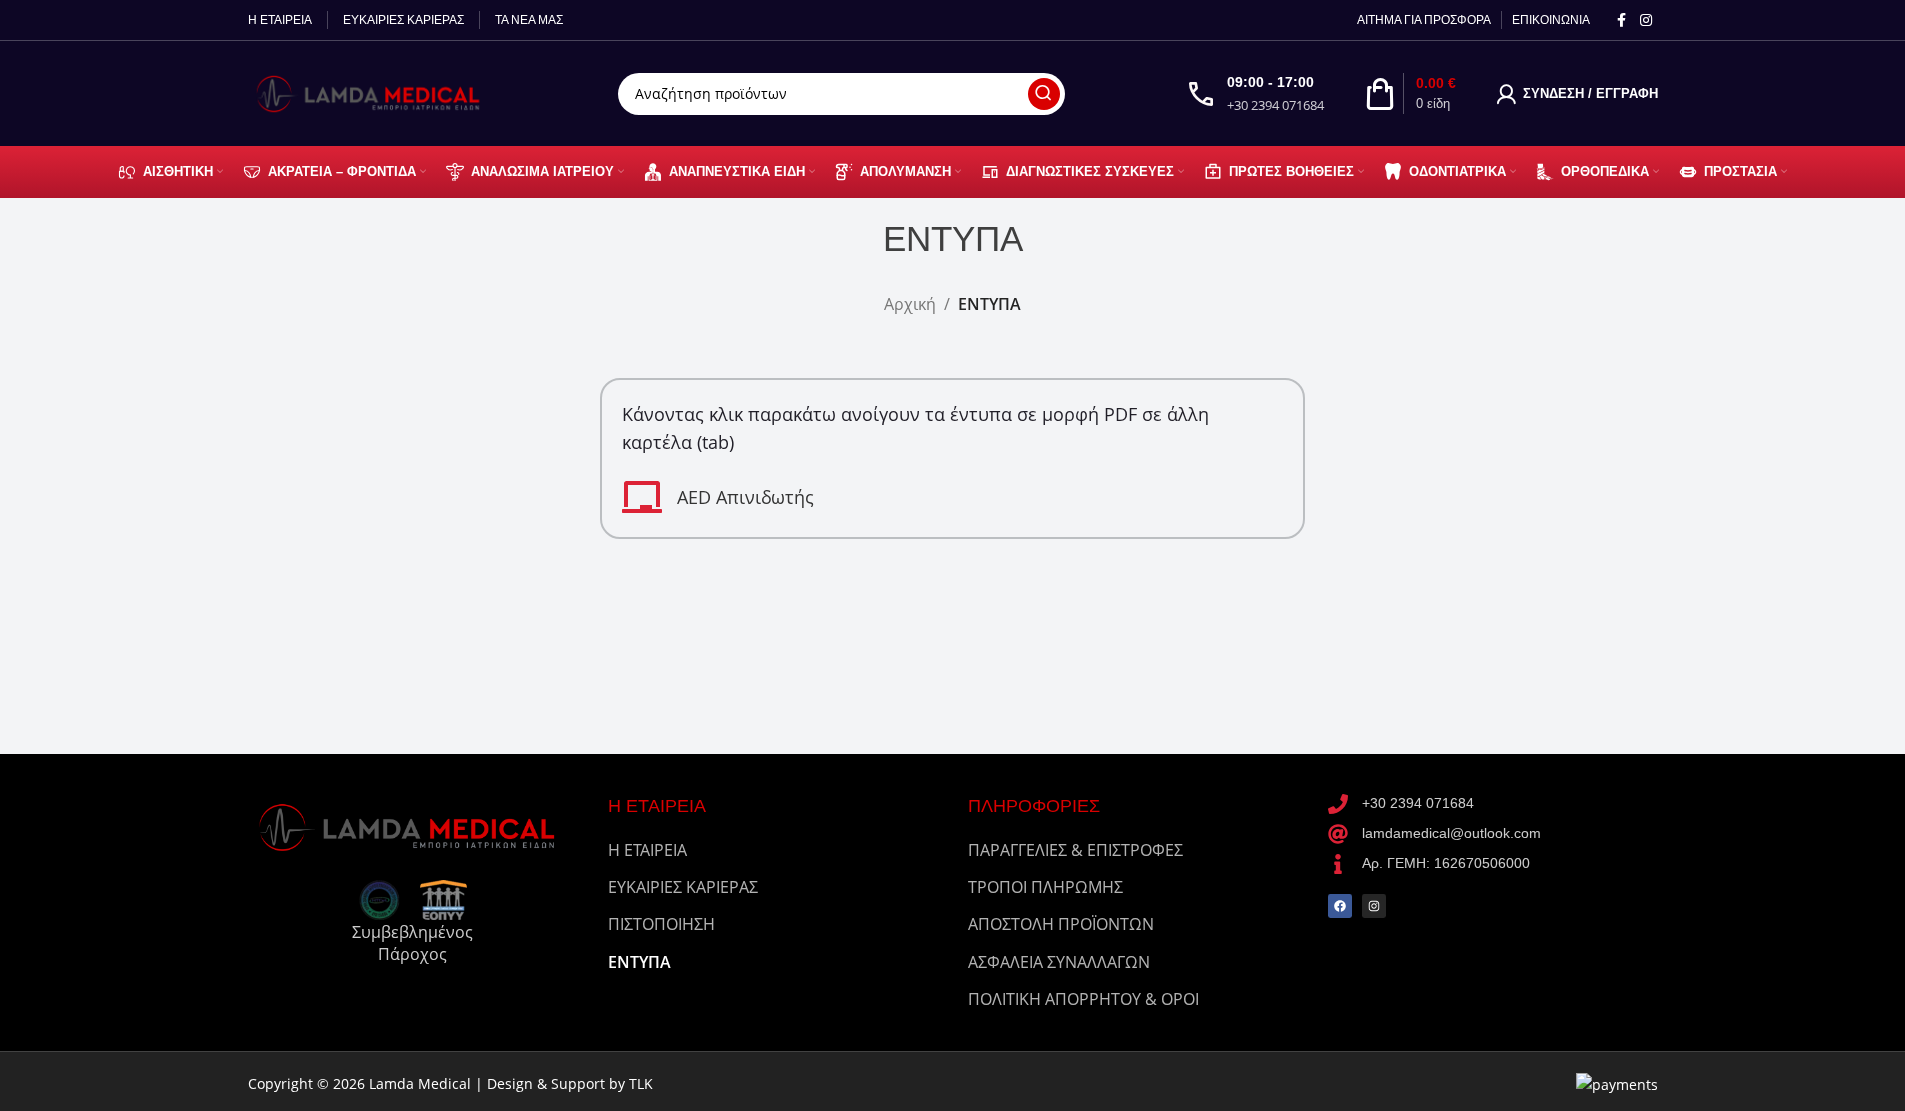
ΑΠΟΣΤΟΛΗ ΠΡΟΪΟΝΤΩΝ (1061, 924)
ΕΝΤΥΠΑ (639, 962)
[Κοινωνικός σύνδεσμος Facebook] (1622, 20)
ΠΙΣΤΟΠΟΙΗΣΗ (661, 924)
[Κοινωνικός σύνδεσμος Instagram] (1646, 20)
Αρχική (910, 304)
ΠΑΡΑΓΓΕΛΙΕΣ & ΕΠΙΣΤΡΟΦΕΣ (1075, 850)
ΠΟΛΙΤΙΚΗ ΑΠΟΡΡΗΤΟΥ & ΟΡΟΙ (1083, 999)
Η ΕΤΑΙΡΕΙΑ (647, 850)
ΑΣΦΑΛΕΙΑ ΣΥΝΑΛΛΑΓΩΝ (1059, 962)
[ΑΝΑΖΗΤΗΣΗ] (1044, 94)
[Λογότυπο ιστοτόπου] (373, 92)
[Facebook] (1340, 906)
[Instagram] (1374, 906)
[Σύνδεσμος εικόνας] (413, 825)
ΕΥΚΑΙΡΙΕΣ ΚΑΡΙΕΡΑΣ (683, 887)
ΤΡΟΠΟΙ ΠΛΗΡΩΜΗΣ (1045, 887)
